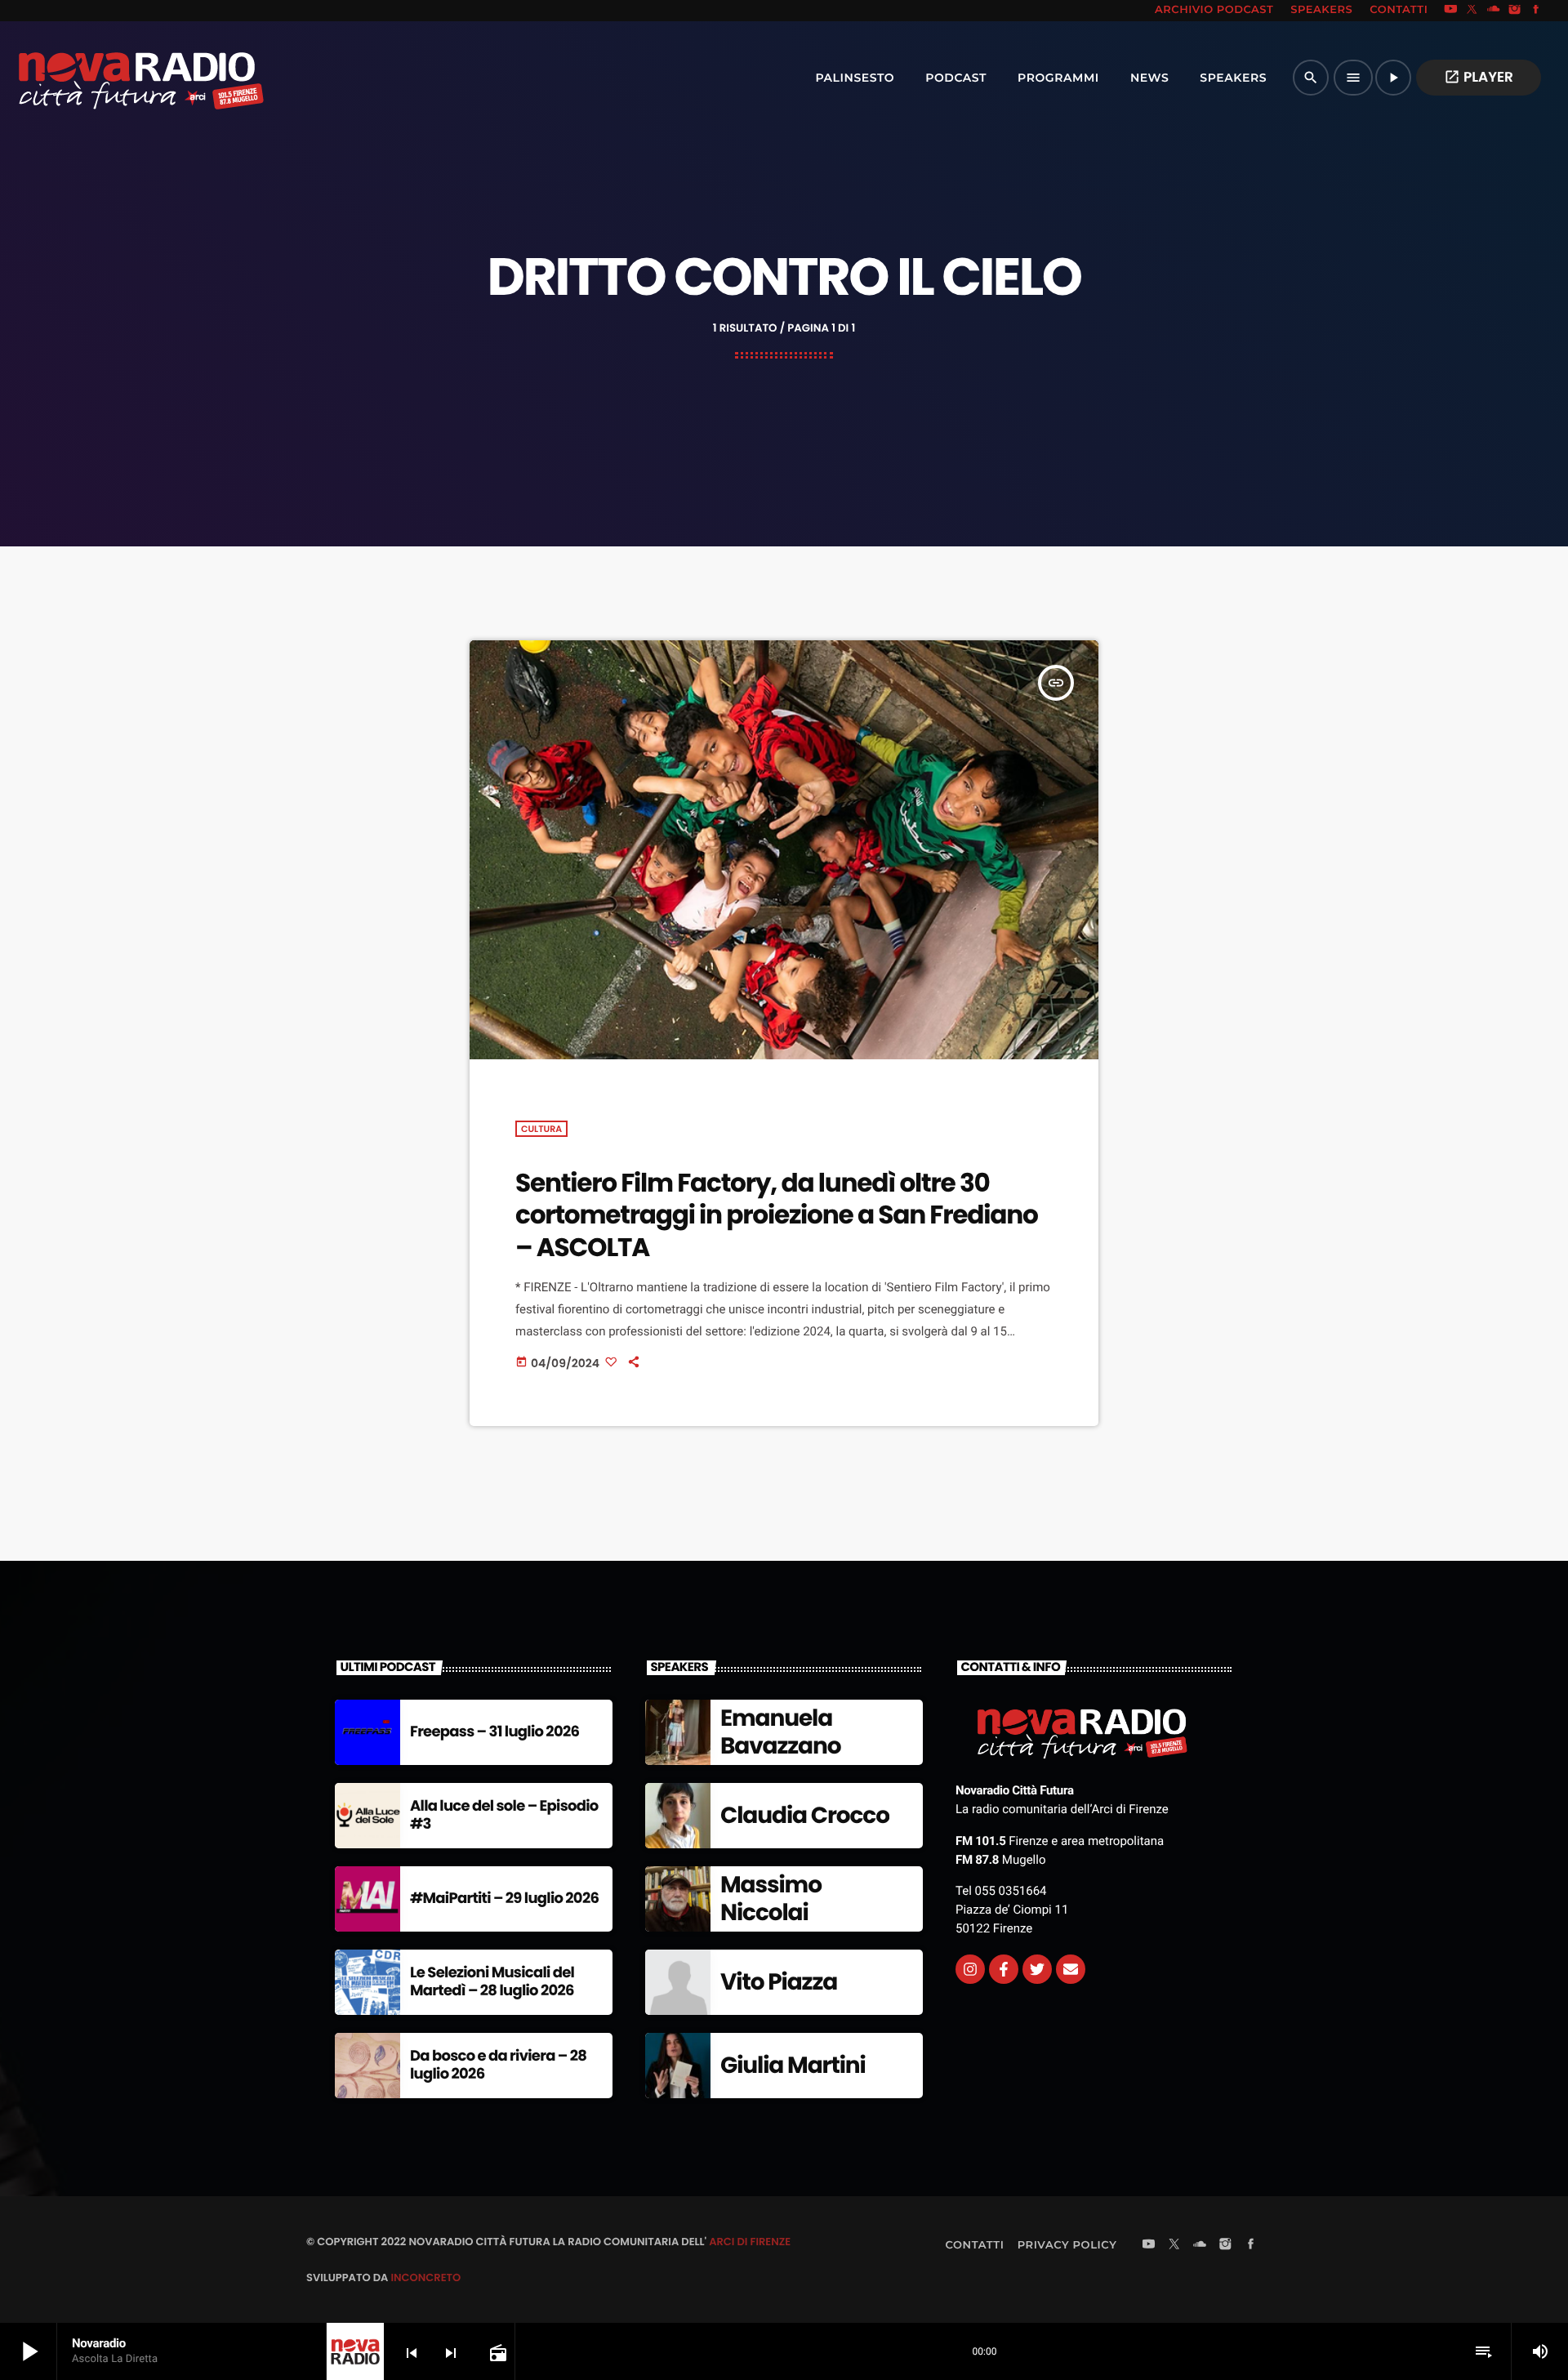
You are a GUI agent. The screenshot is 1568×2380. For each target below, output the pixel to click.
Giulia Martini (793, 2065)
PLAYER (1479, 77)
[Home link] (105, 78)
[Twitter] (1037, 1969)
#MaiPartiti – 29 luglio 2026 (504, 1899)
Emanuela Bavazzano (780, 1732)
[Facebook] (1536, 11)
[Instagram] (1515, 11)
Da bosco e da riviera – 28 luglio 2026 (498, 2065)
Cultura (541, 1129)
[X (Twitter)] (1472, 11)
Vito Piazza (779, 1982)
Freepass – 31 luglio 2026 (494, 1732)
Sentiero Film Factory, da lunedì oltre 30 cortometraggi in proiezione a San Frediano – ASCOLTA (777, 1215)
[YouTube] (1450, 11)
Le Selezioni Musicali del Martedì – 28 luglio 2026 (492, 1982)
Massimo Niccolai (771, 1899)
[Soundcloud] (1494, 11)
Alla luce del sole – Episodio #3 (504, 1815)
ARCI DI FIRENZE (750, 2242)
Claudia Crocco (805, 1815)
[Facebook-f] (1004, 1969)
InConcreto (425, 2277)
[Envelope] (1071, 1969)
